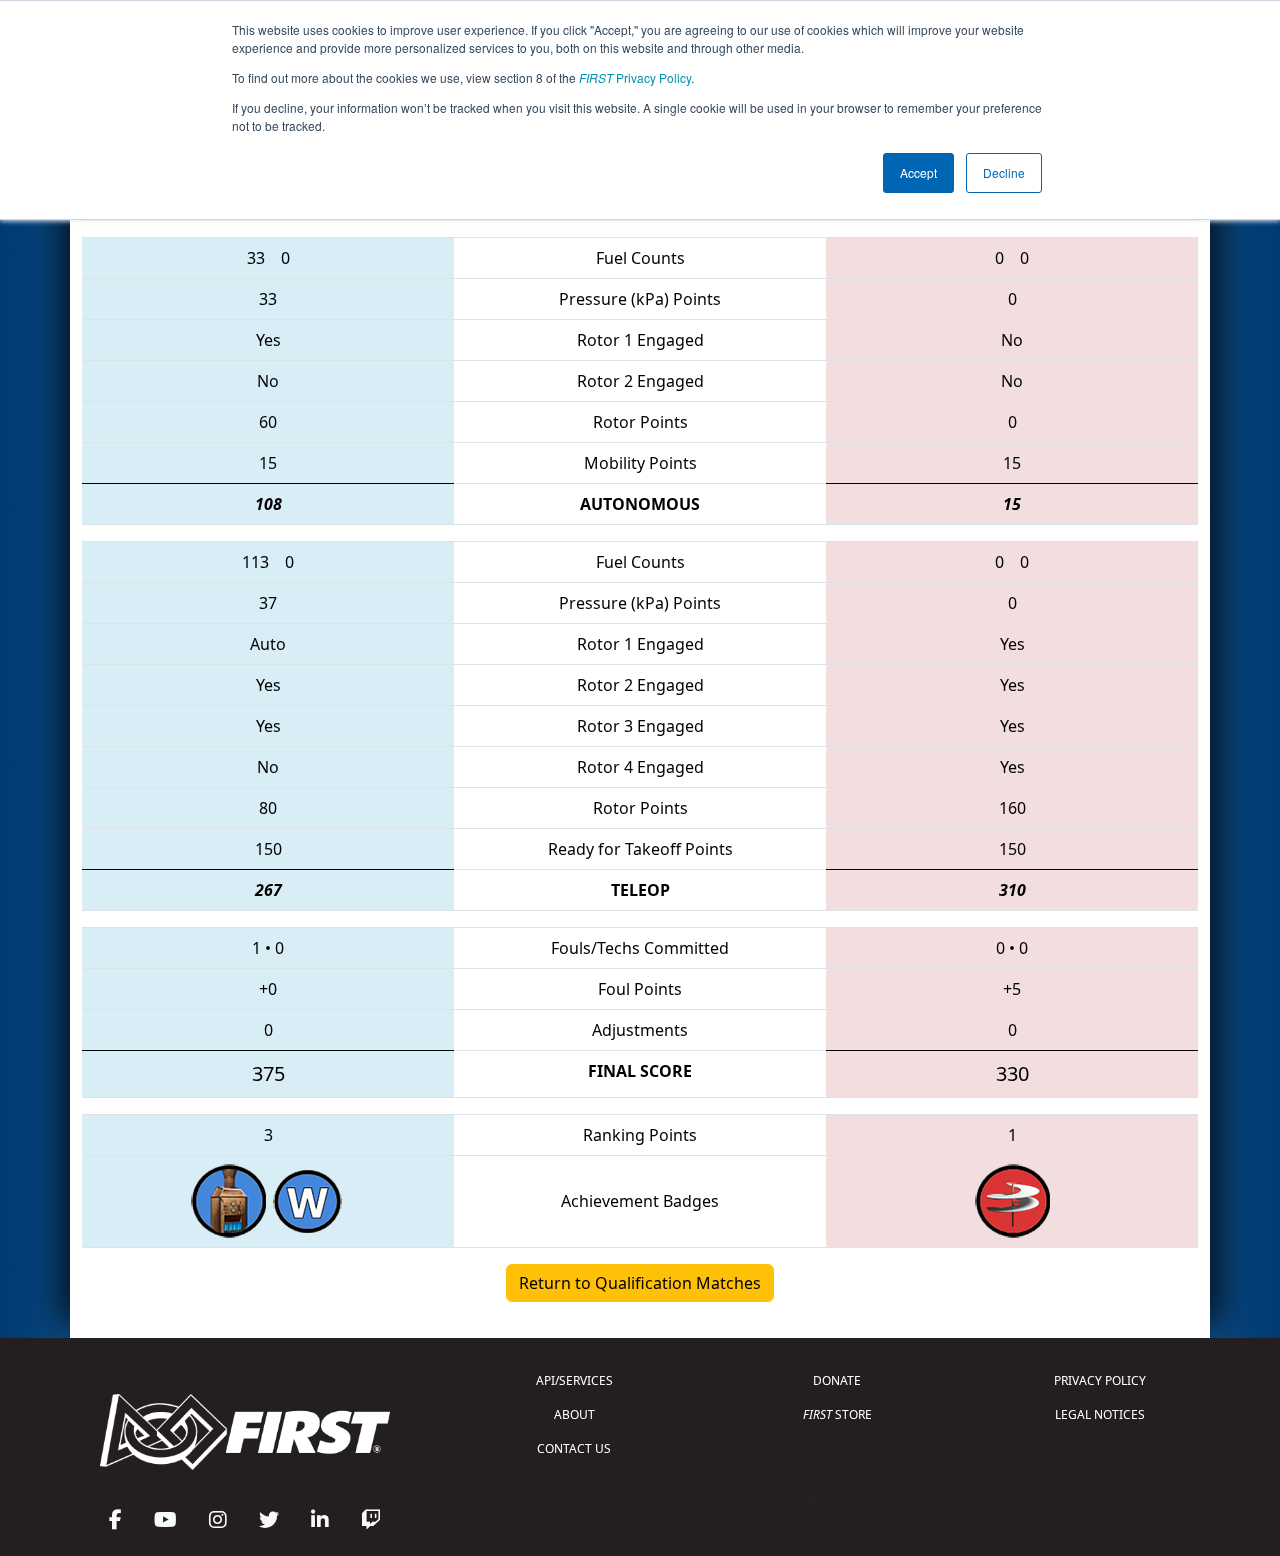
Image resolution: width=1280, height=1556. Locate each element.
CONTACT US (574, 1448)
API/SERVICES (574, 1380)
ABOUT (574, 1414)
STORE (837, 1414)
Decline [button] (1004, 172)
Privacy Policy (635, 77)
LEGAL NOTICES (1100, 1414)
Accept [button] (918, 172)
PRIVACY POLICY (1100, 1380)
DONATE (837, 1380)
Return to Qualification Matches (640, 1283)
